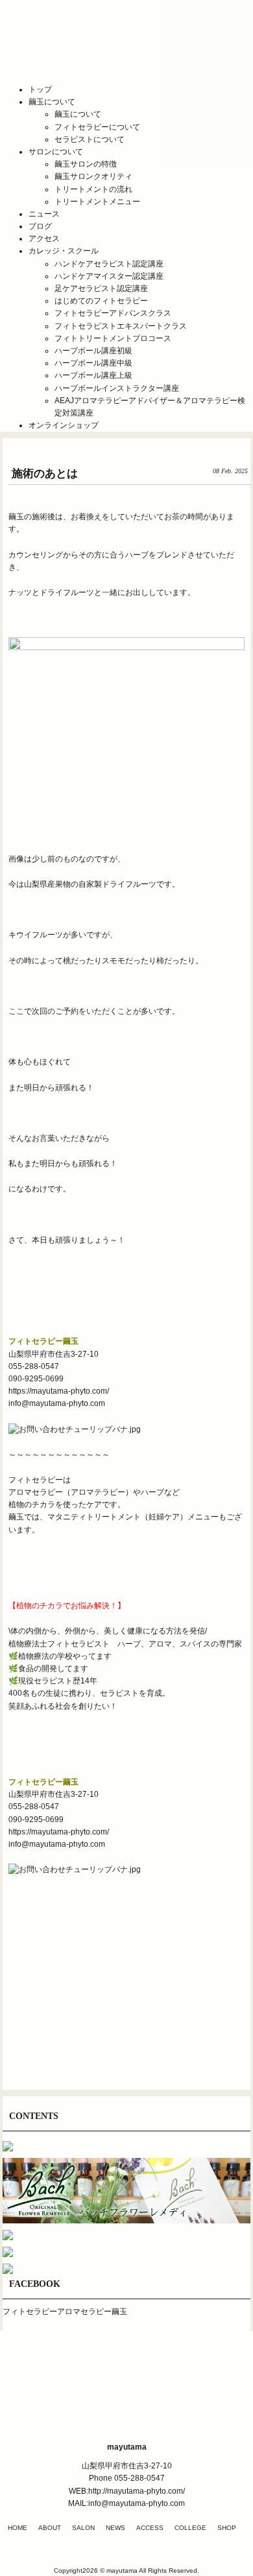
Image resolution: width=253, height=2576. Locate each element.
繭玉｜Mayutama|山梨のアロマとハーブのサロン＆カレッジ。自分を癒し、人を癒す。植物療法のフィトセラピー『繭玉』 (126, 51)
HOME (18, 2528)
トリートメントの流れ (93, 189)
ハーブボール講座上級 (93, 375)
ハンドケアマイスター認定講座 (109, 276)
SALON (83, 2528)
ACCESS (150, 2528)
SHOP (227, 2528)
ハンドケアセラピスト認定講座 (109, 264)
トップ (40, 89)
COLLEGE (190, 2528)
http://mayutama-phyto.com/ (137, 2491)
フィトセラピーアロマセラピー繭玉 (65, 2312)
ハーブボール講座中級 (93, 363)
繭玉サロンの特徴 (86, 164)
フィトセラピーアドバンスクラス (113, 313)
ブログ (40, 226)
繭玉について (52, 102)
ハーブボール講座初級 (93, 351)
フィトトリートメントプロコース (113, 338)
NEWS (115, 2528)
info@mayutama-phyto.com (57, 1403)
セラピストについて (90, 139)
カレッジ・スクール (64, 251)
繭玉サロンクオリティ (93, 176)
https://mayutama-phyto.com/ (59, 1391)
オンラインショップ (64, 425)
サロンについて (56, 152)
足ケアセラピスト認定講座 (101, 288)
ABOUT (50, 2528)
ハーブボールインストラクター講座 (117, 388)
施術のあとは (45, 474)
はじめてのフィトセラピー (101, 301)
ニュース (44, 214)
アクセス (44, 239)
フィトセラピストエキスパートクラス (121, 326)
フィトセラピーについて (97, 127)
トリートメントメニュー (97, 202)
